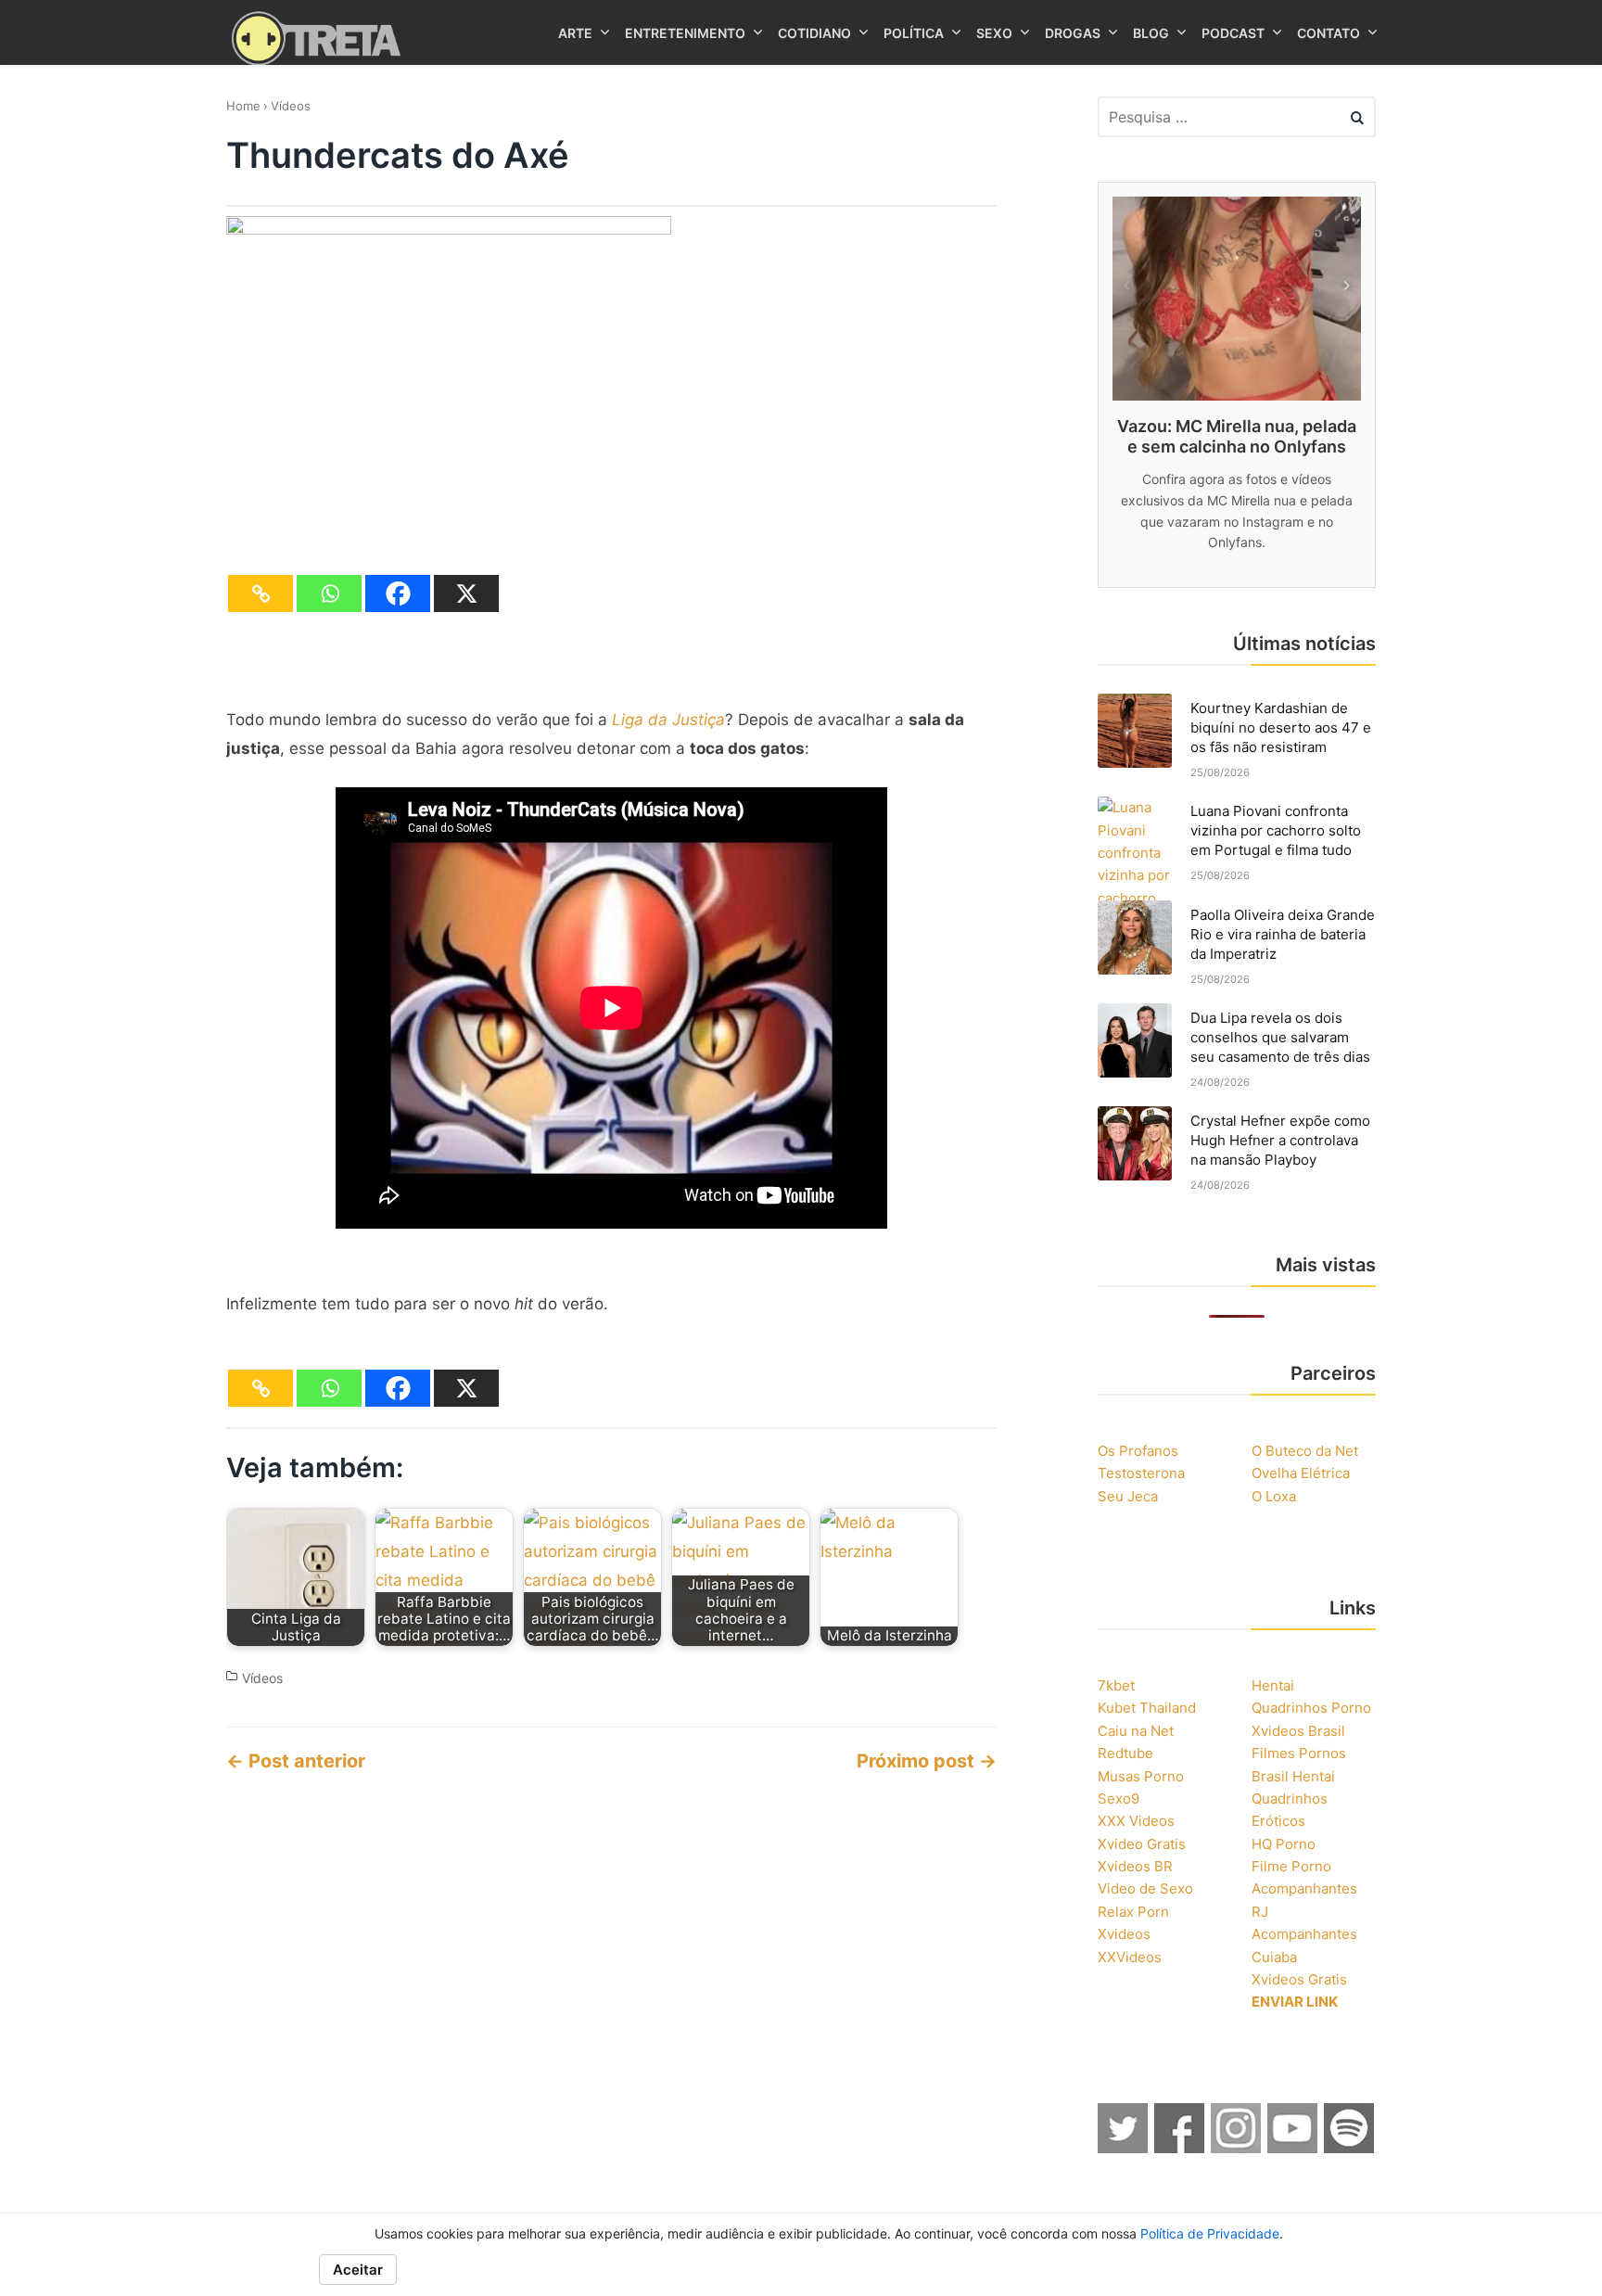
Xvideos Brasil (1298, 1731)
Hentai (1273, 1685)
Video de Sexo (1145, 1888)
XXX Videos (1136, 1821)
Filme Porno (1291, 1866)
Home (243, 106)
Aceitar (358, 2270)
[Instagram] (1237, 2148)
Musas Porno (1141, 1776)
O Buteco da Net (1305, 1451)
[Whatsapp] (329, 593)
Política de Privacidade (1210, 2233)
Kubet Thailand (1147, 1708)
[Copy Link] (261, 593)
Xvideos (1124, 1934)
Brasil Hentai (1293, 1776)
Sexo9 (1119, 1799)
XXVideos (1130, 1957)
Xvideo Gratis (1142, 1844)
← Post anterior (296, 1761)
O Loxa (1274, 1496)
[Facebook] (398, 593)
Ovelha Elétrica (1301, 1473)
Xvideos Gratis (1299, 1979)
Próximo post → (927, 1761)
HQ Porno (1284, 1844)
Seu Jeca (1128, 1496)
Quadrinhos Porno (1311, 1708)
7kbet (1116, 1685)
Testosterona (1141, 1473)
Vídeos (291, 106)
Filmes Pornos (1299, 1753)
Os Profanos (1138, 1451)
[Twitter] (1124, 2148)
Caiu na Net (1136, 1731)
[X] (466, 593)
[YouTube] (1293, 2148)
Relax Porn (1133, 1912)
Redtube (1125, 1753)
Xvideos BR (1135, 1866)
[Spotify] (1350, 2148)
